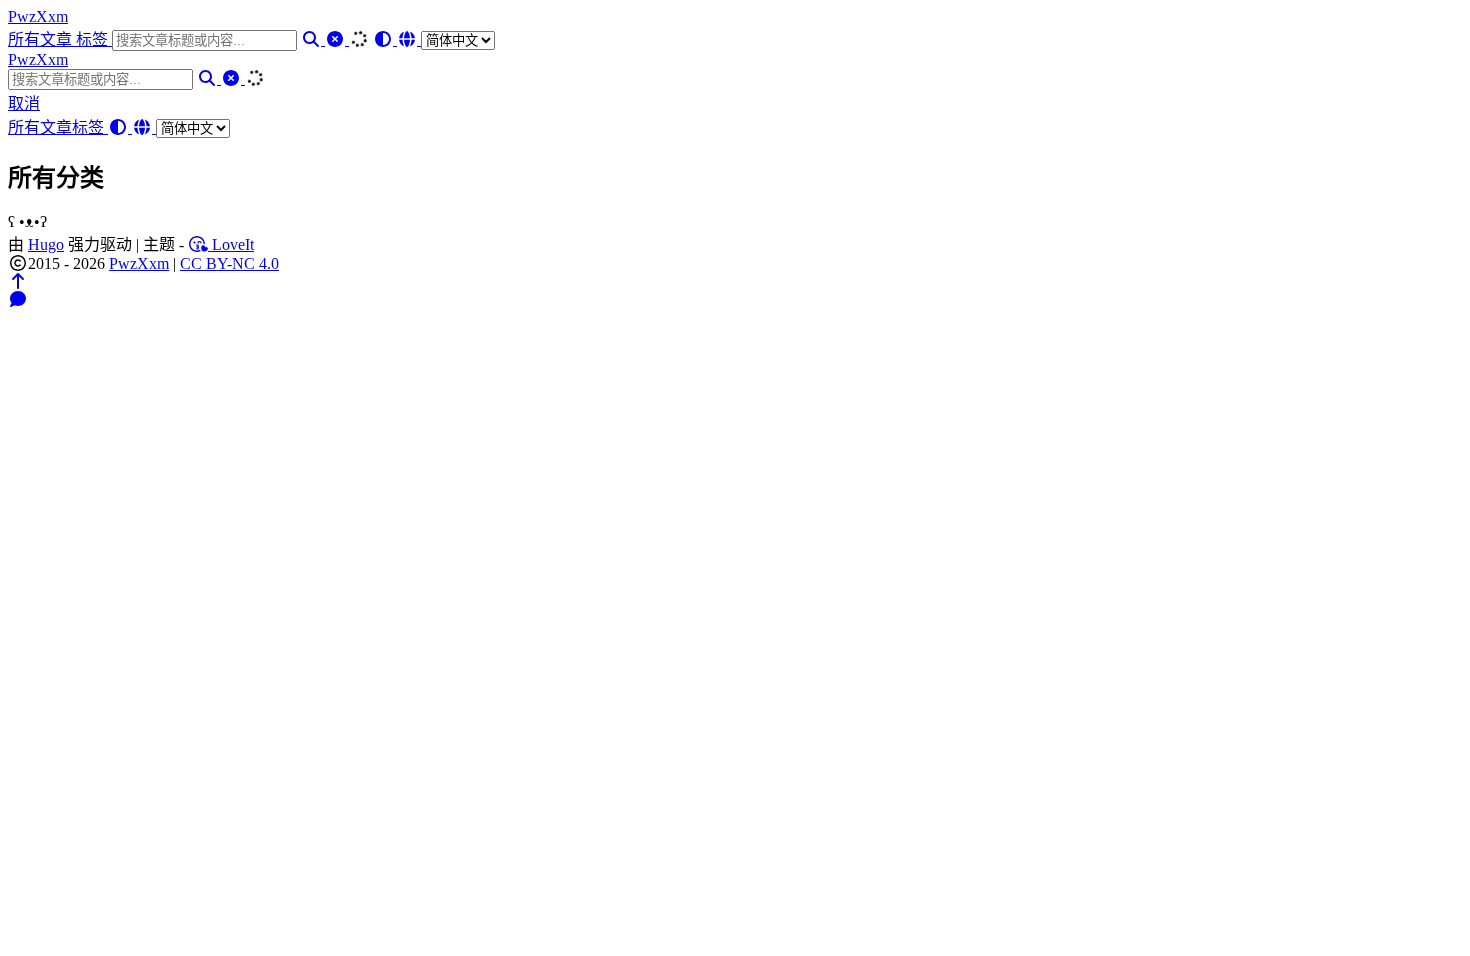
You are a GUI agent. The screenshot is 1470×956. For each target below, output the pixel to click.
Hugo (46, 244)
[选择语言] (446, 39)
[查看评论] (18, 299)
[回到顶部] (18, 281)
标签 (94, 39)
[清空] (337, 39)
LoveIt (231, 244)
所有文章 (42, 39)
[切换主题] (385, 39)
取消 (24, 103)
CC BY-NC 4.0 (229, 263)
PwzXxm (38, 16)
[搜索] (313, 39)
